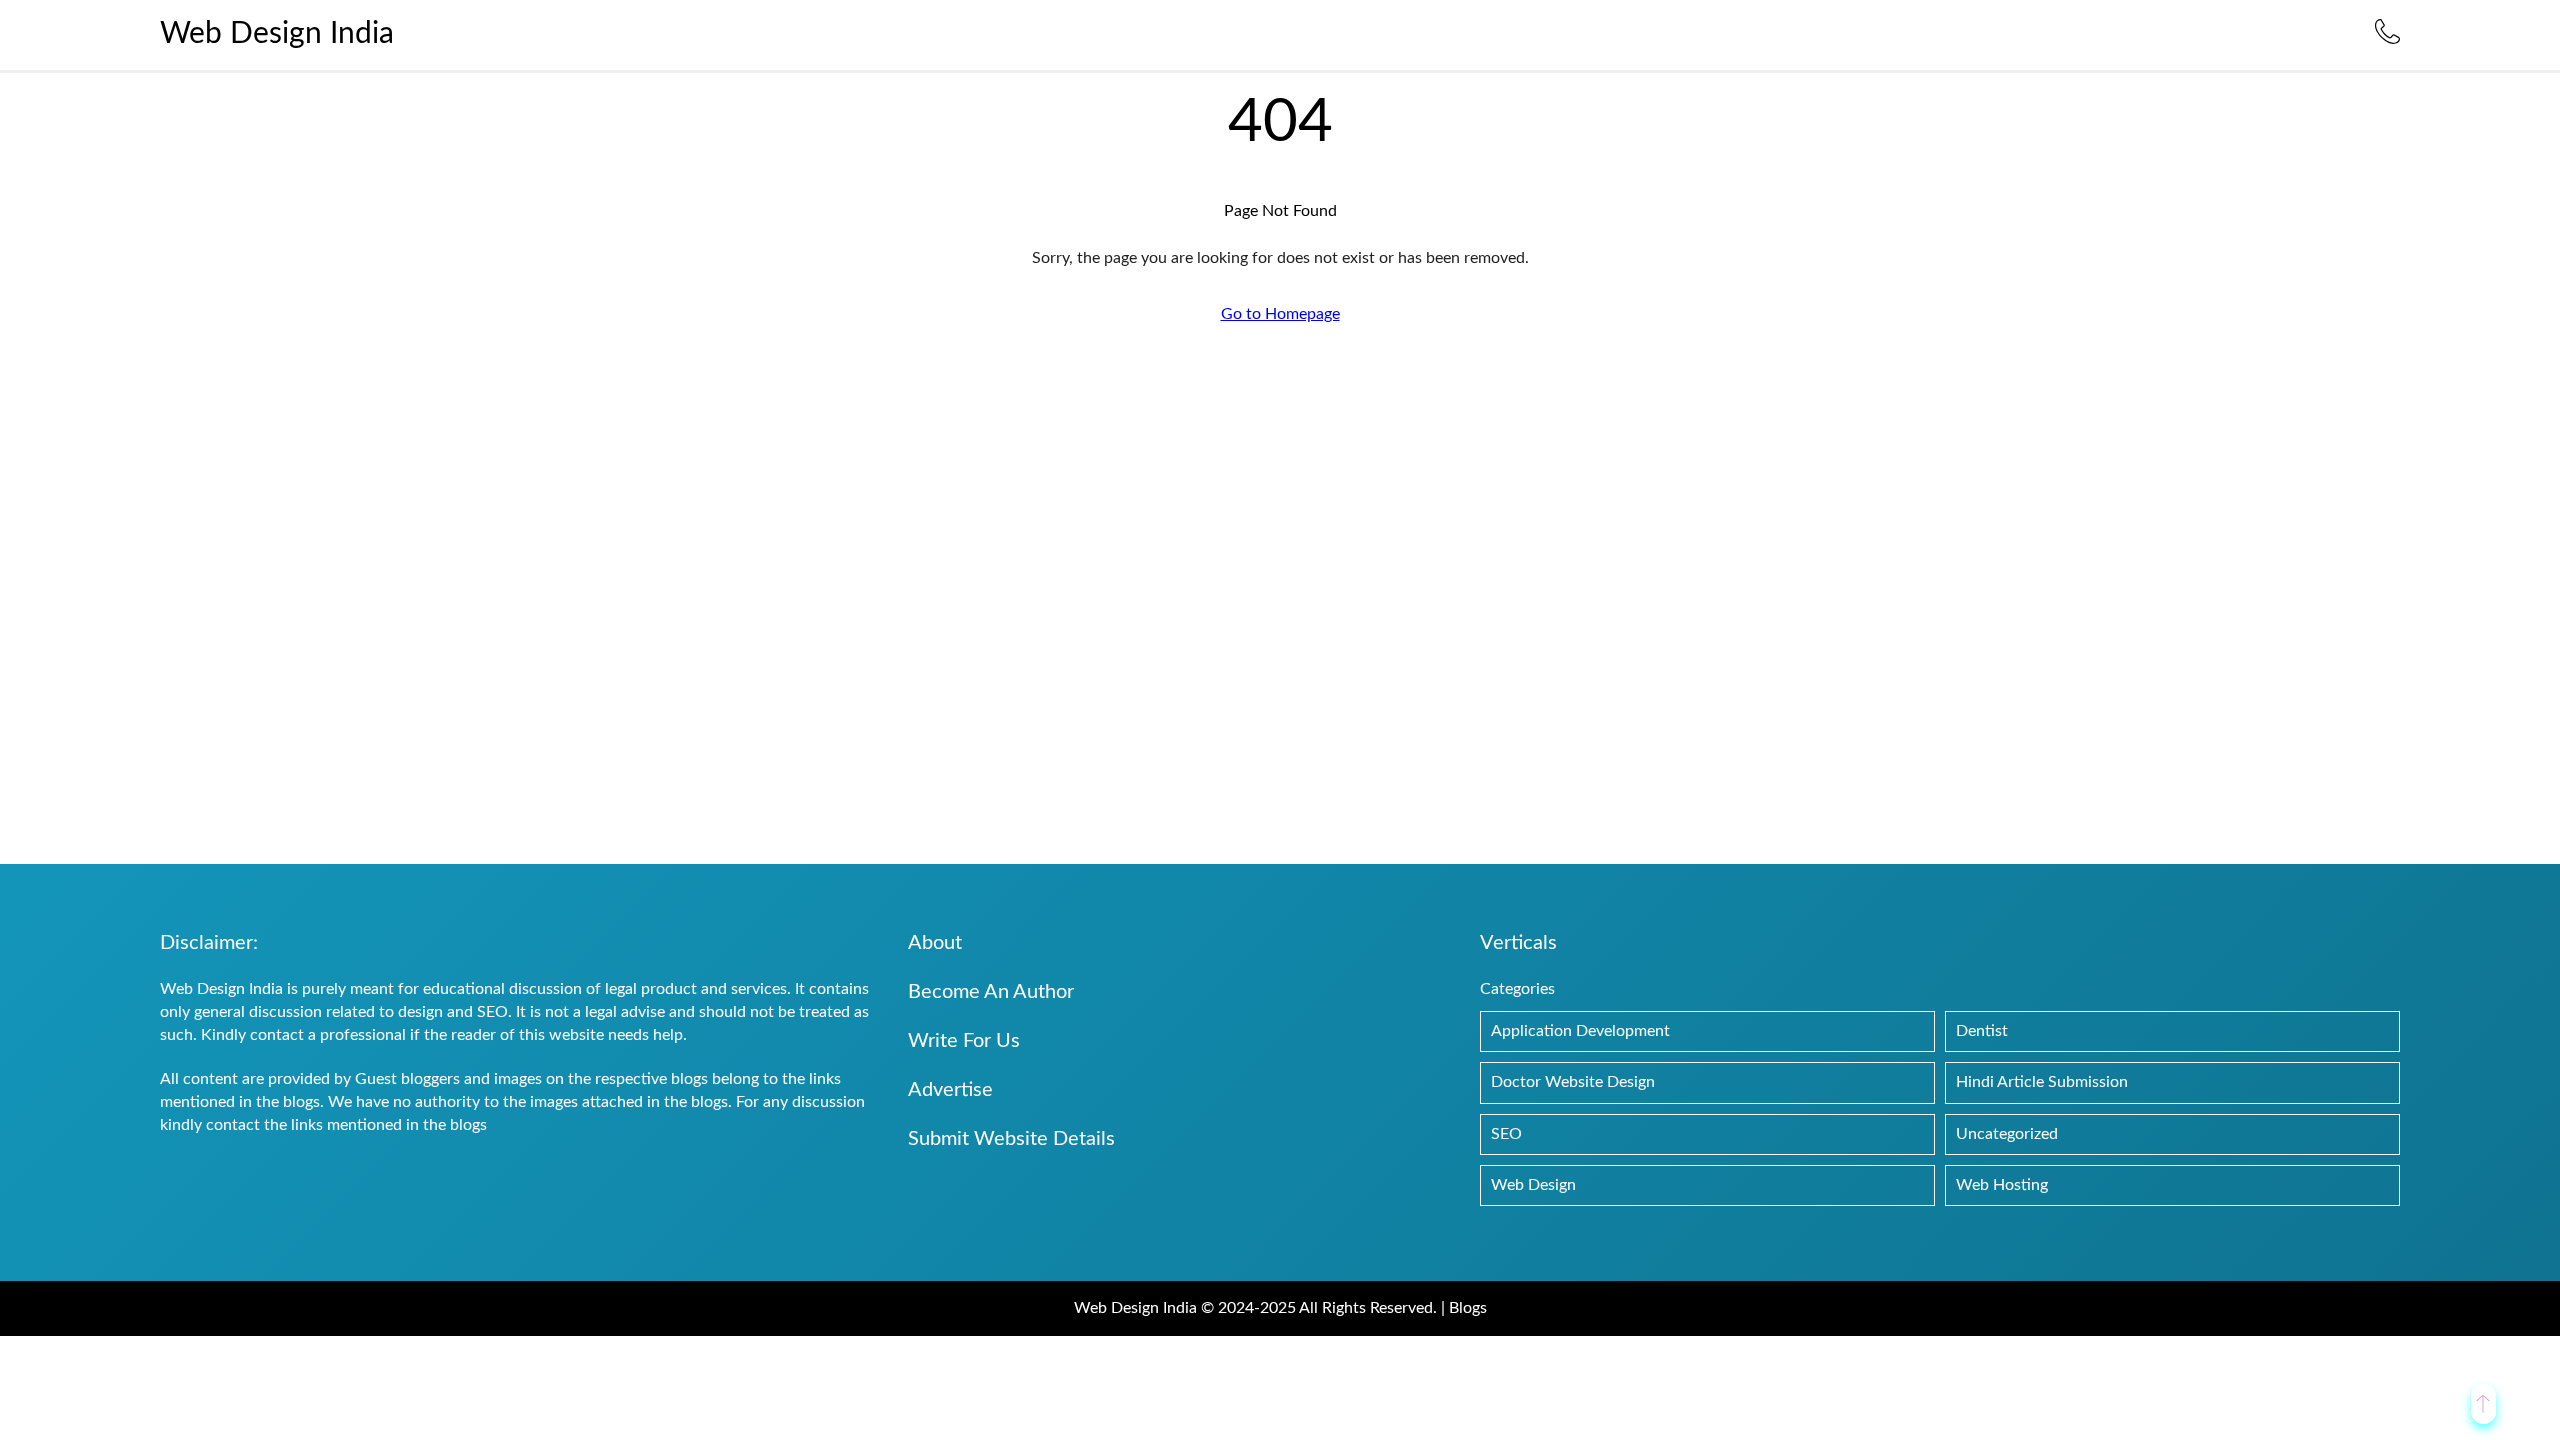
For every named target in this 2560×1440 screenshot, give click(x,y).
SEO (1506, 1134)
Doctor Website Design (1573, 1082)
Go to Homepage (1280, 314)
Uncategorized (2007, 1134)
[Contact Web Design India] (2387, 39)
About (935, 943)
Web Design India (277, 34)
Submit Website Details (1011, 1139)
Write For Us (964, 1041)
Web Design (1533, 1185)
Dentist (1982, 1031)
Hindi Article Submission (2042, 1082)
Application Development (1580, 1031)
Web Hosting (2002, 1185)
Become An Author (991, 992)
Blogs (1468, 1308)
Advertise (950, 1090)
